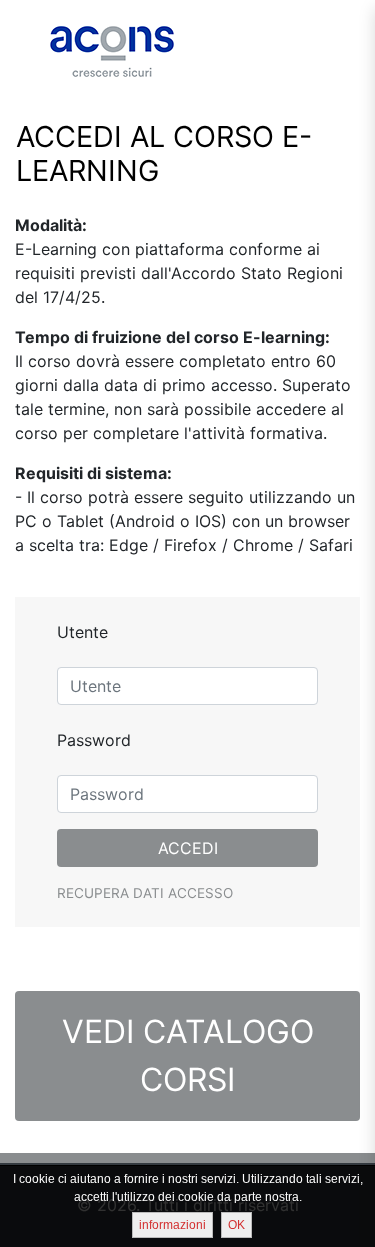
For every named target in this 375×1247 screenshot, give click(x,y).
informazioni (172, 1225)
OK (236, 1225)
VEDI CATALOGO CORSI (188, 1055)
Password (94, 740)
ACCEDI (188, 848)
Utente (82, 632)
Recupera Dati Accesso (145, 893)
